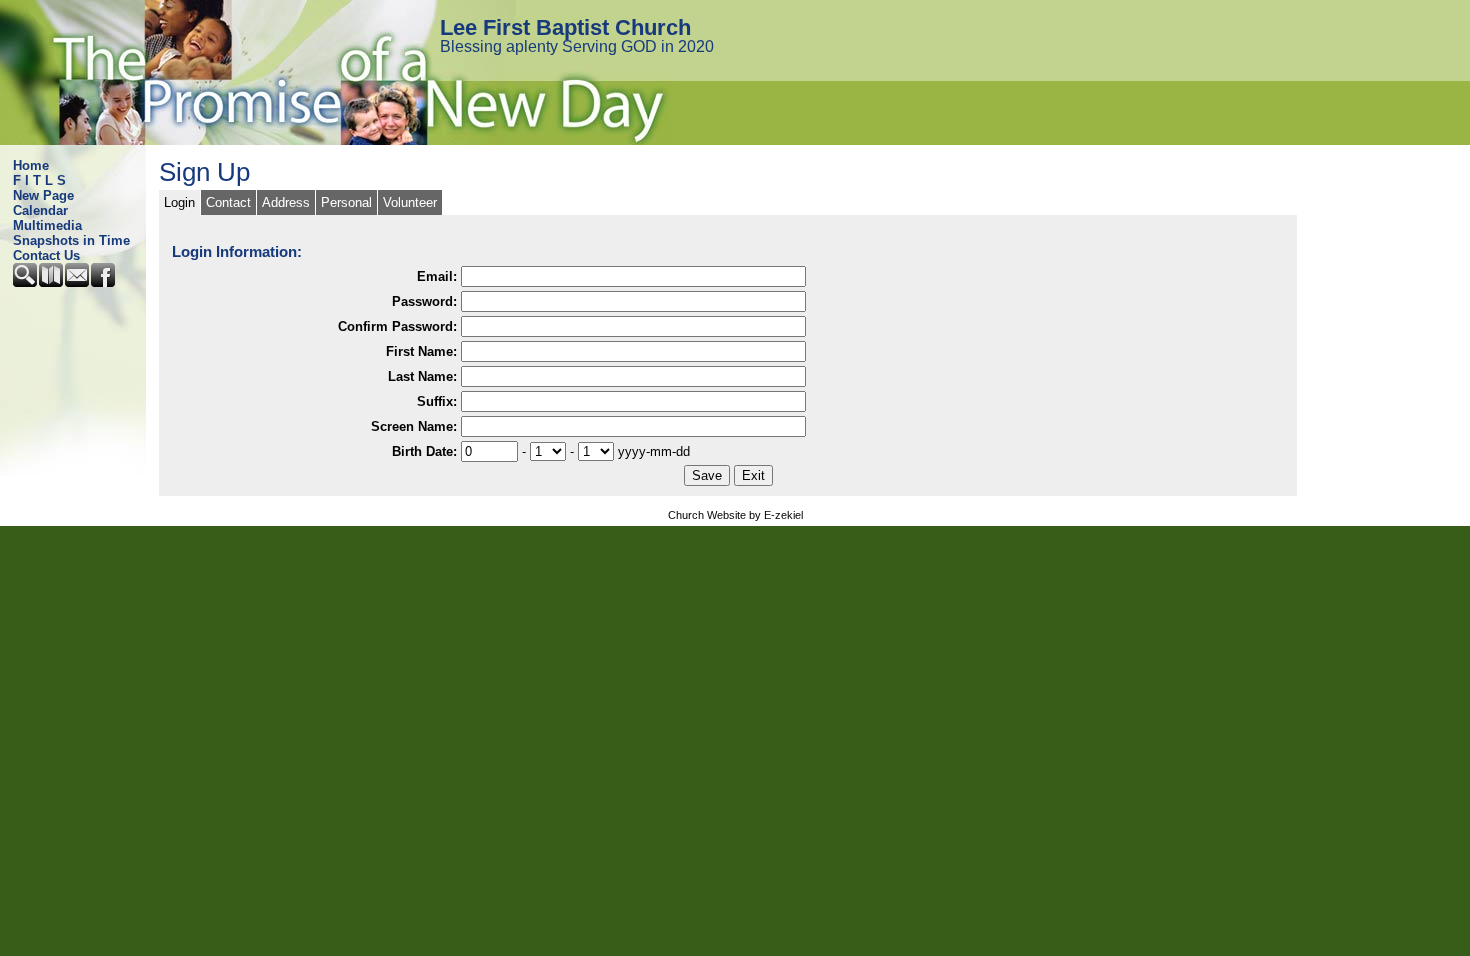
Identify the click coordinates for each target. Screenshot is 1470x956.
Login (179, 202)
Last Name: (422, 376)
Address (286, 202)
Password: (424, 301)
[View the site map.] (52, 282)
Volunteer (410, 202)
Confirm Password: (397, 326)
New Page (43, 195)
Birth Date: (424, 451)
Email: (437, 276)
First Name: (421, 351)
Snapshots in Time (71, 240)
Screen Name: (414, 426)
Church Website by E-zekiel (735, 515)
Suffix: (437, 401)
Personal (346, 202)
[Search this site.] (26, 282)
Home (31, 165)
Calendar (40, 210)
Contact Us (46, 255)
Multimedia (47, 225)
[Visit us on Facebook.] (104, 282)
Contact (228, 202)
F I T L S (39, 180)
